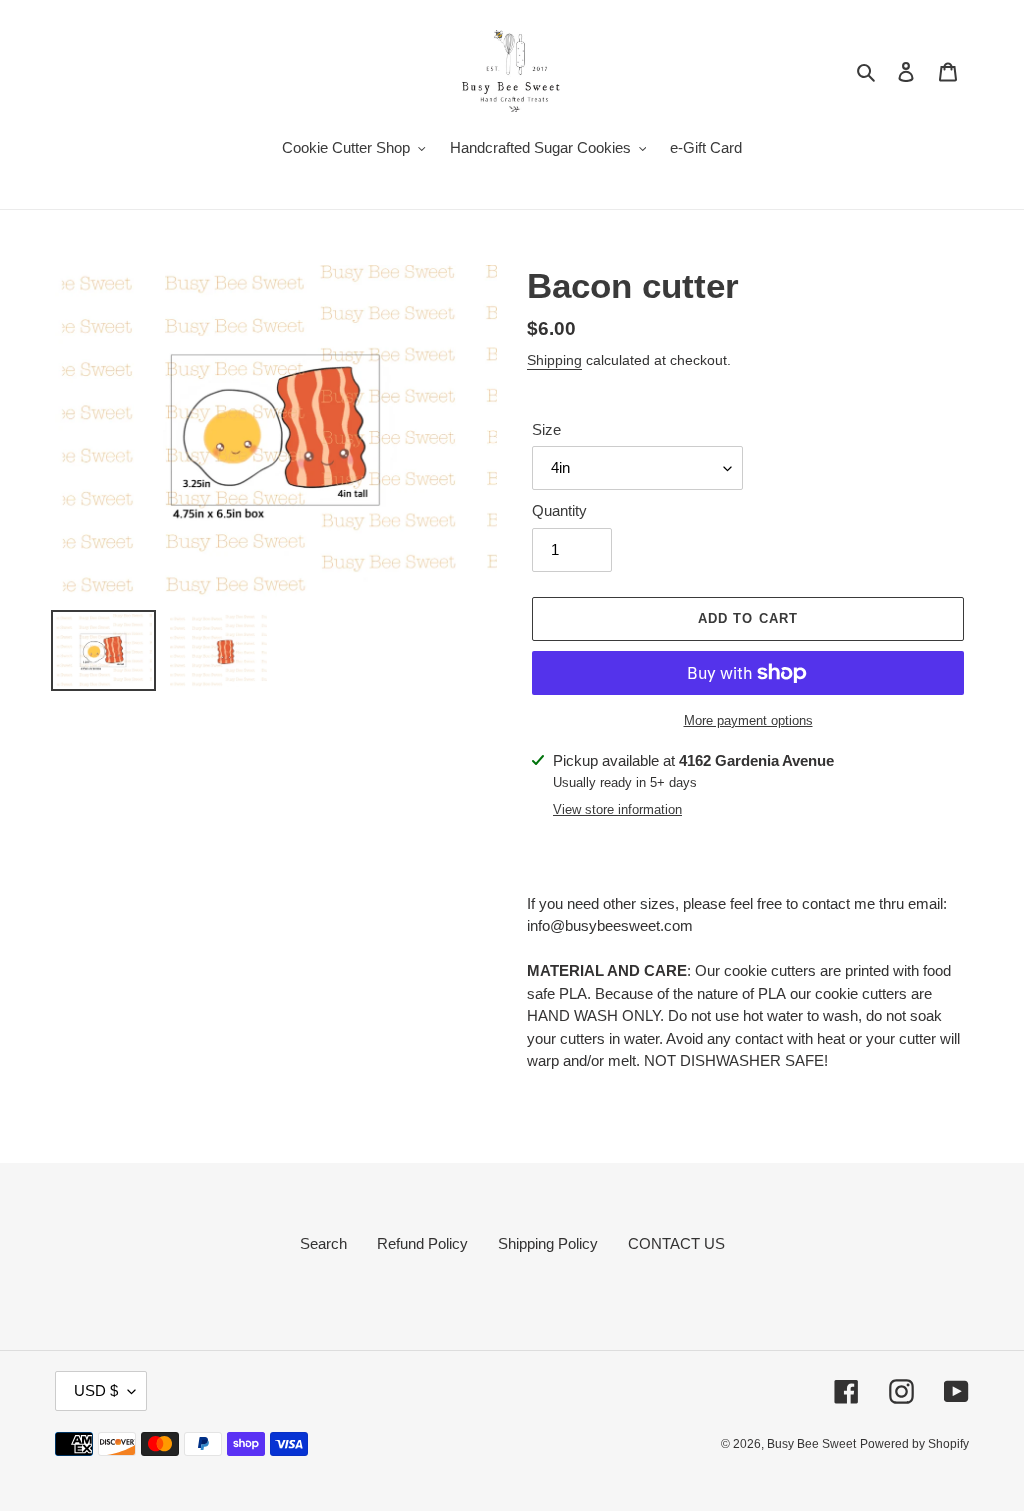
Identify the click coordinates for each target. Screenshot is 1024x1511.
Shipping (554, 360)
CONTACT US (676, 1243)
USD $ (96, 1390)
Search (323, 1243)
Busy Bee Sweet (811, 1444)
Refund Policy (422, 1243)
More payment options (748, 720)
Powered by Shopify (914, 1444)
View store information (617, 809)
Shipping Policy (548, 1243)
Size (546, 429)
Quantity (559, 510)
